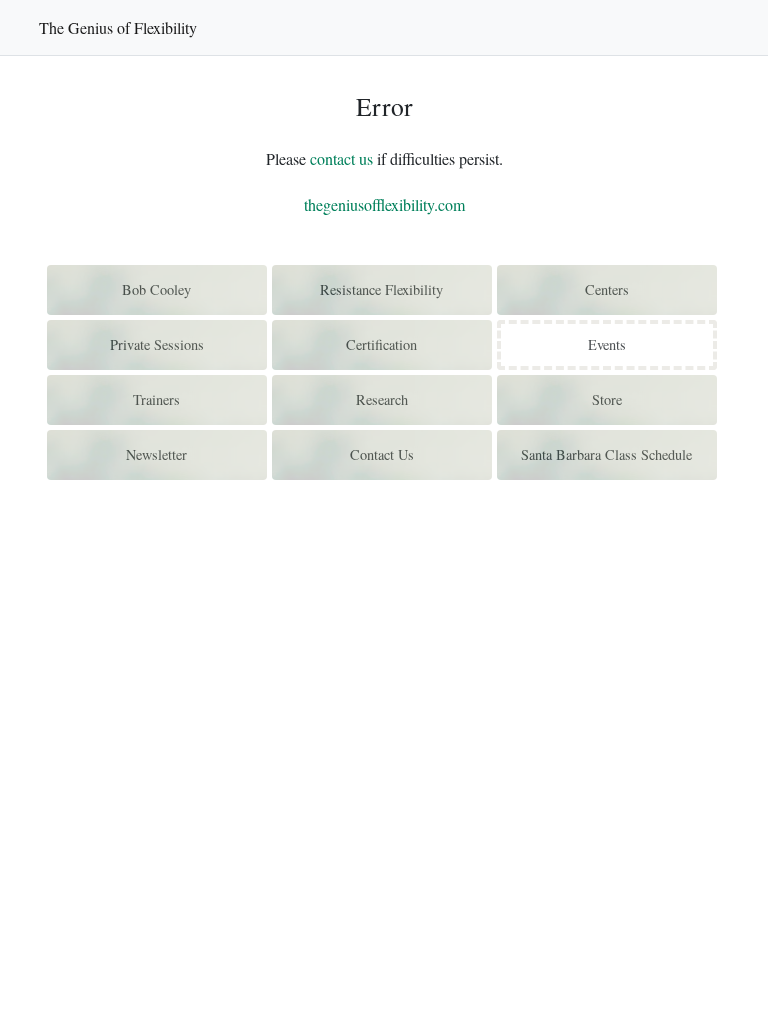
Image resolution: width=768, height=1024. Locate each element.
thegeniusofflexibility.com (384, 204)
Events (607, 344)
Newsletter (156, 454)
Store (607, 399)
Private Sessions (157, 344)
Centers (607, 289)
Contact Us (382, 454)
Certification (381, 344)
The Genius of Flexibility (118, 27)
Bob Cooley (156, 289)
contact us (341, 158)
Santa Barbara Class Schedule (606, 454)
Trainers (156, 399)
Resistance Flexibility (381, 289)
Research (382, 399)
